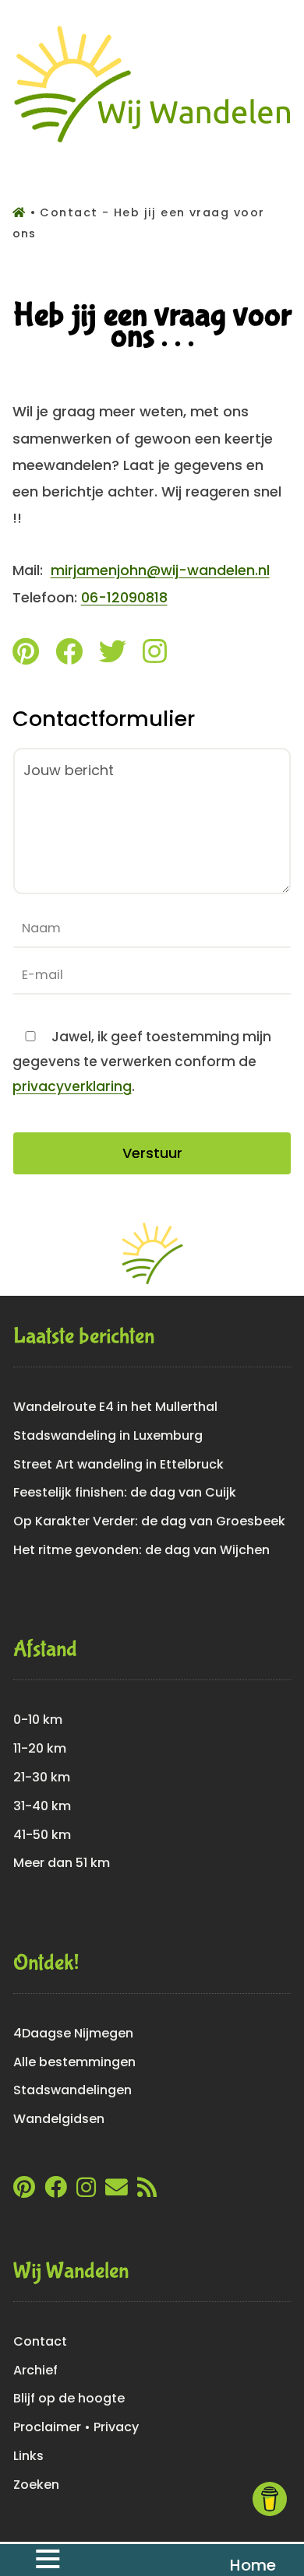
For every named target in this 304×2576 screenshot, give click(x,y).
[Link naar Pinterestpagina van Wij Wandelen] (24, 2191)
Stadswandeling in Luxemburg (108, 1435)
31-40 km (42, 1806)
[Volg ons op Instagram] (155, 655)
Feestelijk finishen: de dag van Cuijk (125, 1492)
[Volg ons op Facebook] (69, 655)
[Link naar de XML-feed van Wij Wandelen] (147, 2191)
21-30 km (42, 1777)
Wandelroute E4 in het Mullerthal (115, 1407)
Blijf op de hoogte (69, 2398)
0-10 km (38, 1720)
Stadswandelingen (72, 2090)
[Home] (21, 212)
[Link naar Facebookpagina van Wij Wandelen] (56, 2191)
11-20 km (40, 1748)
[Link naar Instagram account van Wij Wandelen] (86, 2191)
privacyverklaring (72, 1086)
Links (28, 2456)
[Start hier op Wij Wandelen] (152, 142)
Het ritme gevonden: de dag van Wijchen (141, 1550)
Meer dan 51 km (62, 1863)
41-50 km (42, 1835)
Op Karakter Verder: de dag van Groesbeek (149, 1521)
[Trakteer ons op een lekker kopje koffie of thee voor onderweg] (270, 2499)
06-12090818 (124, 597)
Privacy (116, 2427)
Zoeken (36, 2485)
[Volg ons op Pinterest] (26, 655)
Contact (40, 2341)
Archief (35, 2370)
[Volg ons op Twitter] (113, 655)
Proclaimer (47, 2427)
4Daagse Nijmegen (73, 2033)
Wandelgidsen (59, 2119)
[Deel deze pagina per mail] (117, 2191)
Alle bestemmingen (74, 2062)
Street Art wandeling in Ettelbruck (118, 1464)
